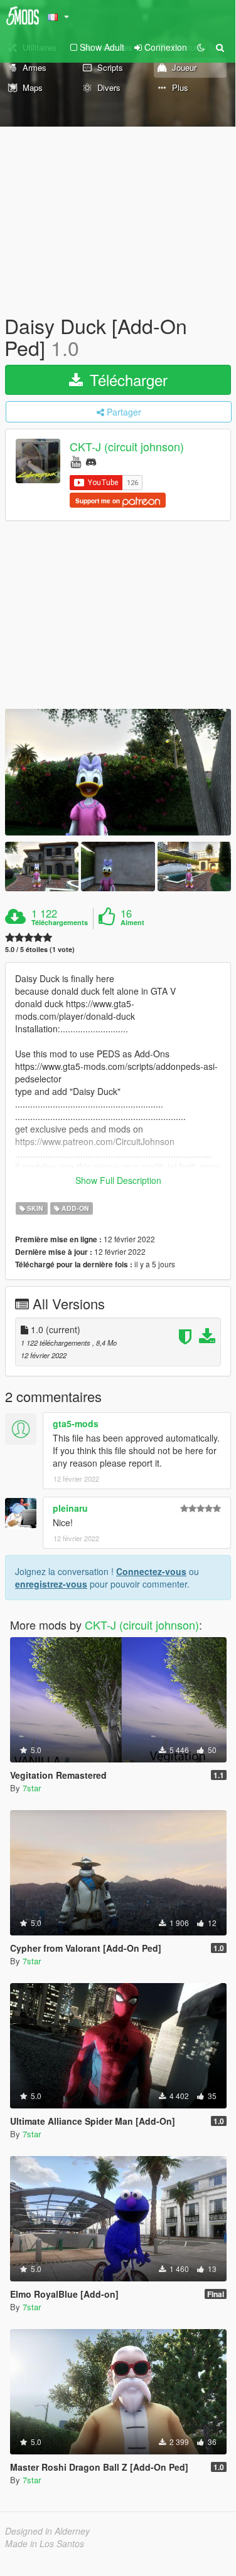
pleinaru (70, 1508)
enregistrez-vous (51, 1584)
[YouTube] (76, 461)
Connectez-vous (151, 1571)
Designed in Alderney (47, 2531)
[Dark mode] (201, 47)
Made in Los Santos (45, 2543)
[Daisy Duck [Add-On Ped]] (118, 772)
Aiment (132, 923)
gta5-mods (76, 1423)
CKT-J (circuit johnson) (127, 447)
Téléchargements (60, 923)
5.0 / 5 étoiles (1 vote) (40, 949)
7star (32, 1788)
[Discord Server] (91, 461)
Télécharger (126, 380)
